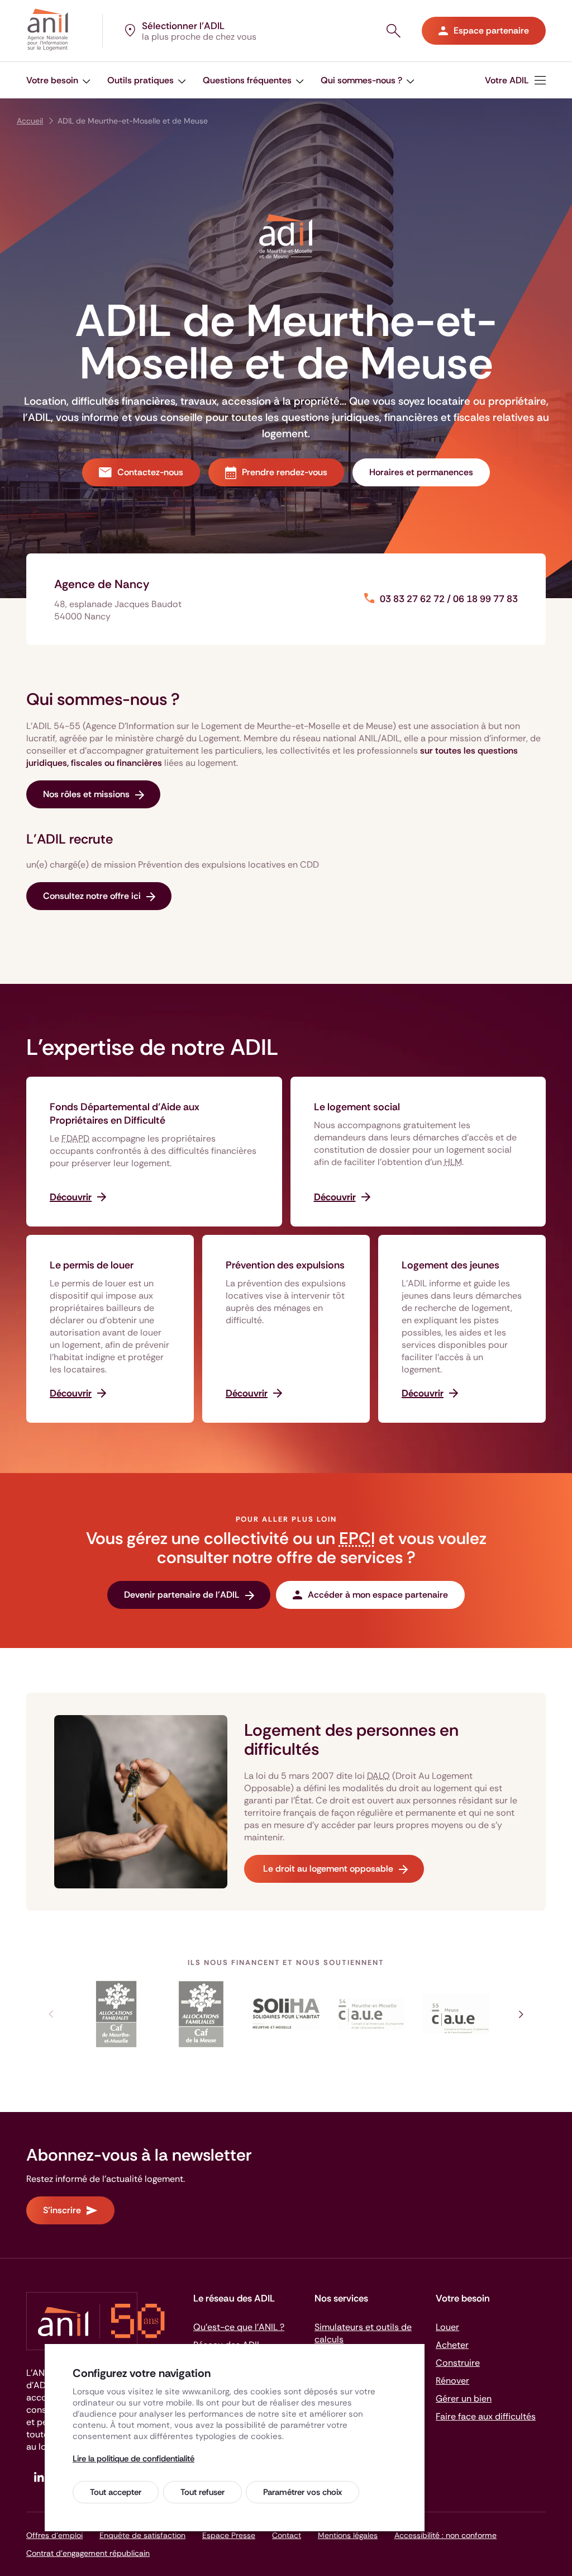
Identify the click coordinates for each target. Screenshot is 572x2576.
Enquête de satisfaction (142, 2535)
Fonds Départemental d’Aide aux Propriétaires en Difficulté (125, 1114)
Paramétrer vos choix (302, 2492)
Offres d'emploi (54, 2535)
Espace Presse (229, 2535)
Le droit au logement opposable (327, 1869)
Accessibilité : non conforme (445, 2535)
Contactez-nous (150, 472)
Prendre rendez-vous (285, 472)
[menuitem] (58, 80)
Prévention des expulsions (285, 1265)
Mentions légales (348, 2535)
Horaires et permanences (421, 472)
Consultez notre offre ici (92, 896)
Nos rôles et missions (86, 794)
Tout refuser (202, 2492)
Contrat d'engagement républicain (88, 2553)
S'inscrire (62, 2210)
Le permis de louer (92, 1265)
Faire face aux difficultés (486, 2416)
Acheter (452, 2345)
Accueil (30, 121)
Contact (287, 2535)
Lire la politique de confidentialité (134, 2459)
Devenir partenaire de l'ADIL (182, 1595)
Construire (458, 2363)
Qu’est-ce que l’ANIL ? (239, 2327)
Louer (447, 2327)
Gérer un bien (464, 2399)
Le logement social (357, 1107)
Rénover (452, 2381)
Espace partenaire (491, 30)
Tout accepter (116, 2492)
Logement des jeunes (451, 1265)
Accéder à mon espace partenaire (378, 1595)
